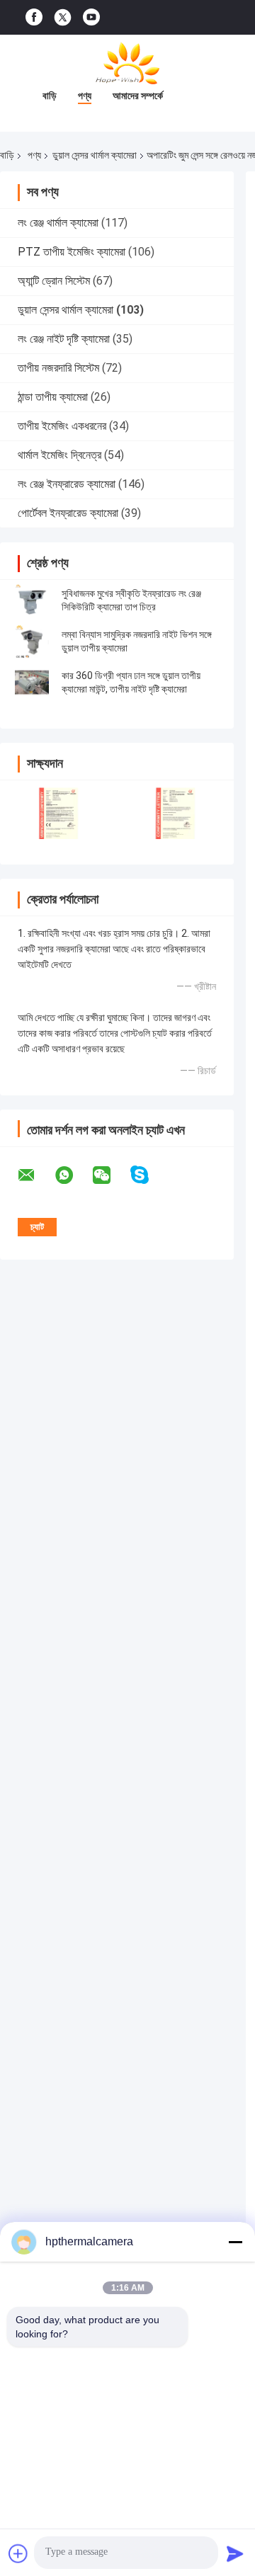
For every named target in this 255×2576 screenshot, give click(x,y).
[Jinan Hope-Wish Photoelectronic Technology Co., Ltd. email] (35, 1175)
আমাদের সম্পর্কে (138, 96)
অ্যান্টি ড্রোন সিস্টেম (54, 281)
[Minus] (235, 2242)
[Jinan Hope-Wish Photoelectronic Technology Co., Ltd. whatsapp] (73, 1175)
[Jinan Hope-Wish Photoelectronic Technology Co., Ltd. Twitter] (63, 18)
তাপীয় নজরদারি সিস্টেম (58, 368)
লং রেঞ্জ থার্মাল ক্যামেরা (58, 223)
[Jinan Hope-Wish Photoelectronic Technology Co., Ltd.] (127, 63)
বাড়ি (50, 96)
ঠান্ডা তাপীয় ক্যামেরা (53, 397)
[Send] (235, 2553)
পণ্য (85, 96)
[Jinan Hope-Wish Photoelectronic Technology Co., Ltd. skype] (148, 1175)
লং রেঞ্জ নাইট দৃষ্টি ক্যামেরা (64, 339)
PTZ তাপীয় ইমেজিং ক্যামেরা (72, 252)
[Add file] (18, 2553)
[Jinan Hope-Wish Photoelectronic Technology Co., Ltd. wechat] (110, 1175)
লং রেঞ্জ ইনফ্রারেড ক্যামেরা (67, 484)
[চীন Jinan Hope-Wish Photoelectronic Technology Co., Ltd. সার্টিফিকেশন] (58, 813)
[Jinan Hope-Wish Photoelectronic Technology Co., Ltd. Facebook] (34, 17)
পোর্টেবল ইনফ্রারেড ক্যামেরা (68, 513)
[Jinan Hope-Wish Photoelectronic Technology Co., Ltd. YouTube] (91, 17)
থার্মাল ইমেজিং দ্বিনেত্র (59, 455)
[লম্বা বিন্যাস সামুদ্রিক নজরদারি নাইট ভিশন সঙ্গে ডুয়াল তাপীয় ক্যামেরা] (32, 642)
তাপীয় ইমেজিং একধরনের (62, 426)
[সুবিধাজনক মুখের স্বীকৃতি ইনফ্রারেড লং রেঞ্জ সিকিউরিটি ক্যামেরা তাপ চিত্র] (32, 600)
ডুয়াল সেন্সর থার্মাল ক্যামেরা (95, 155)
